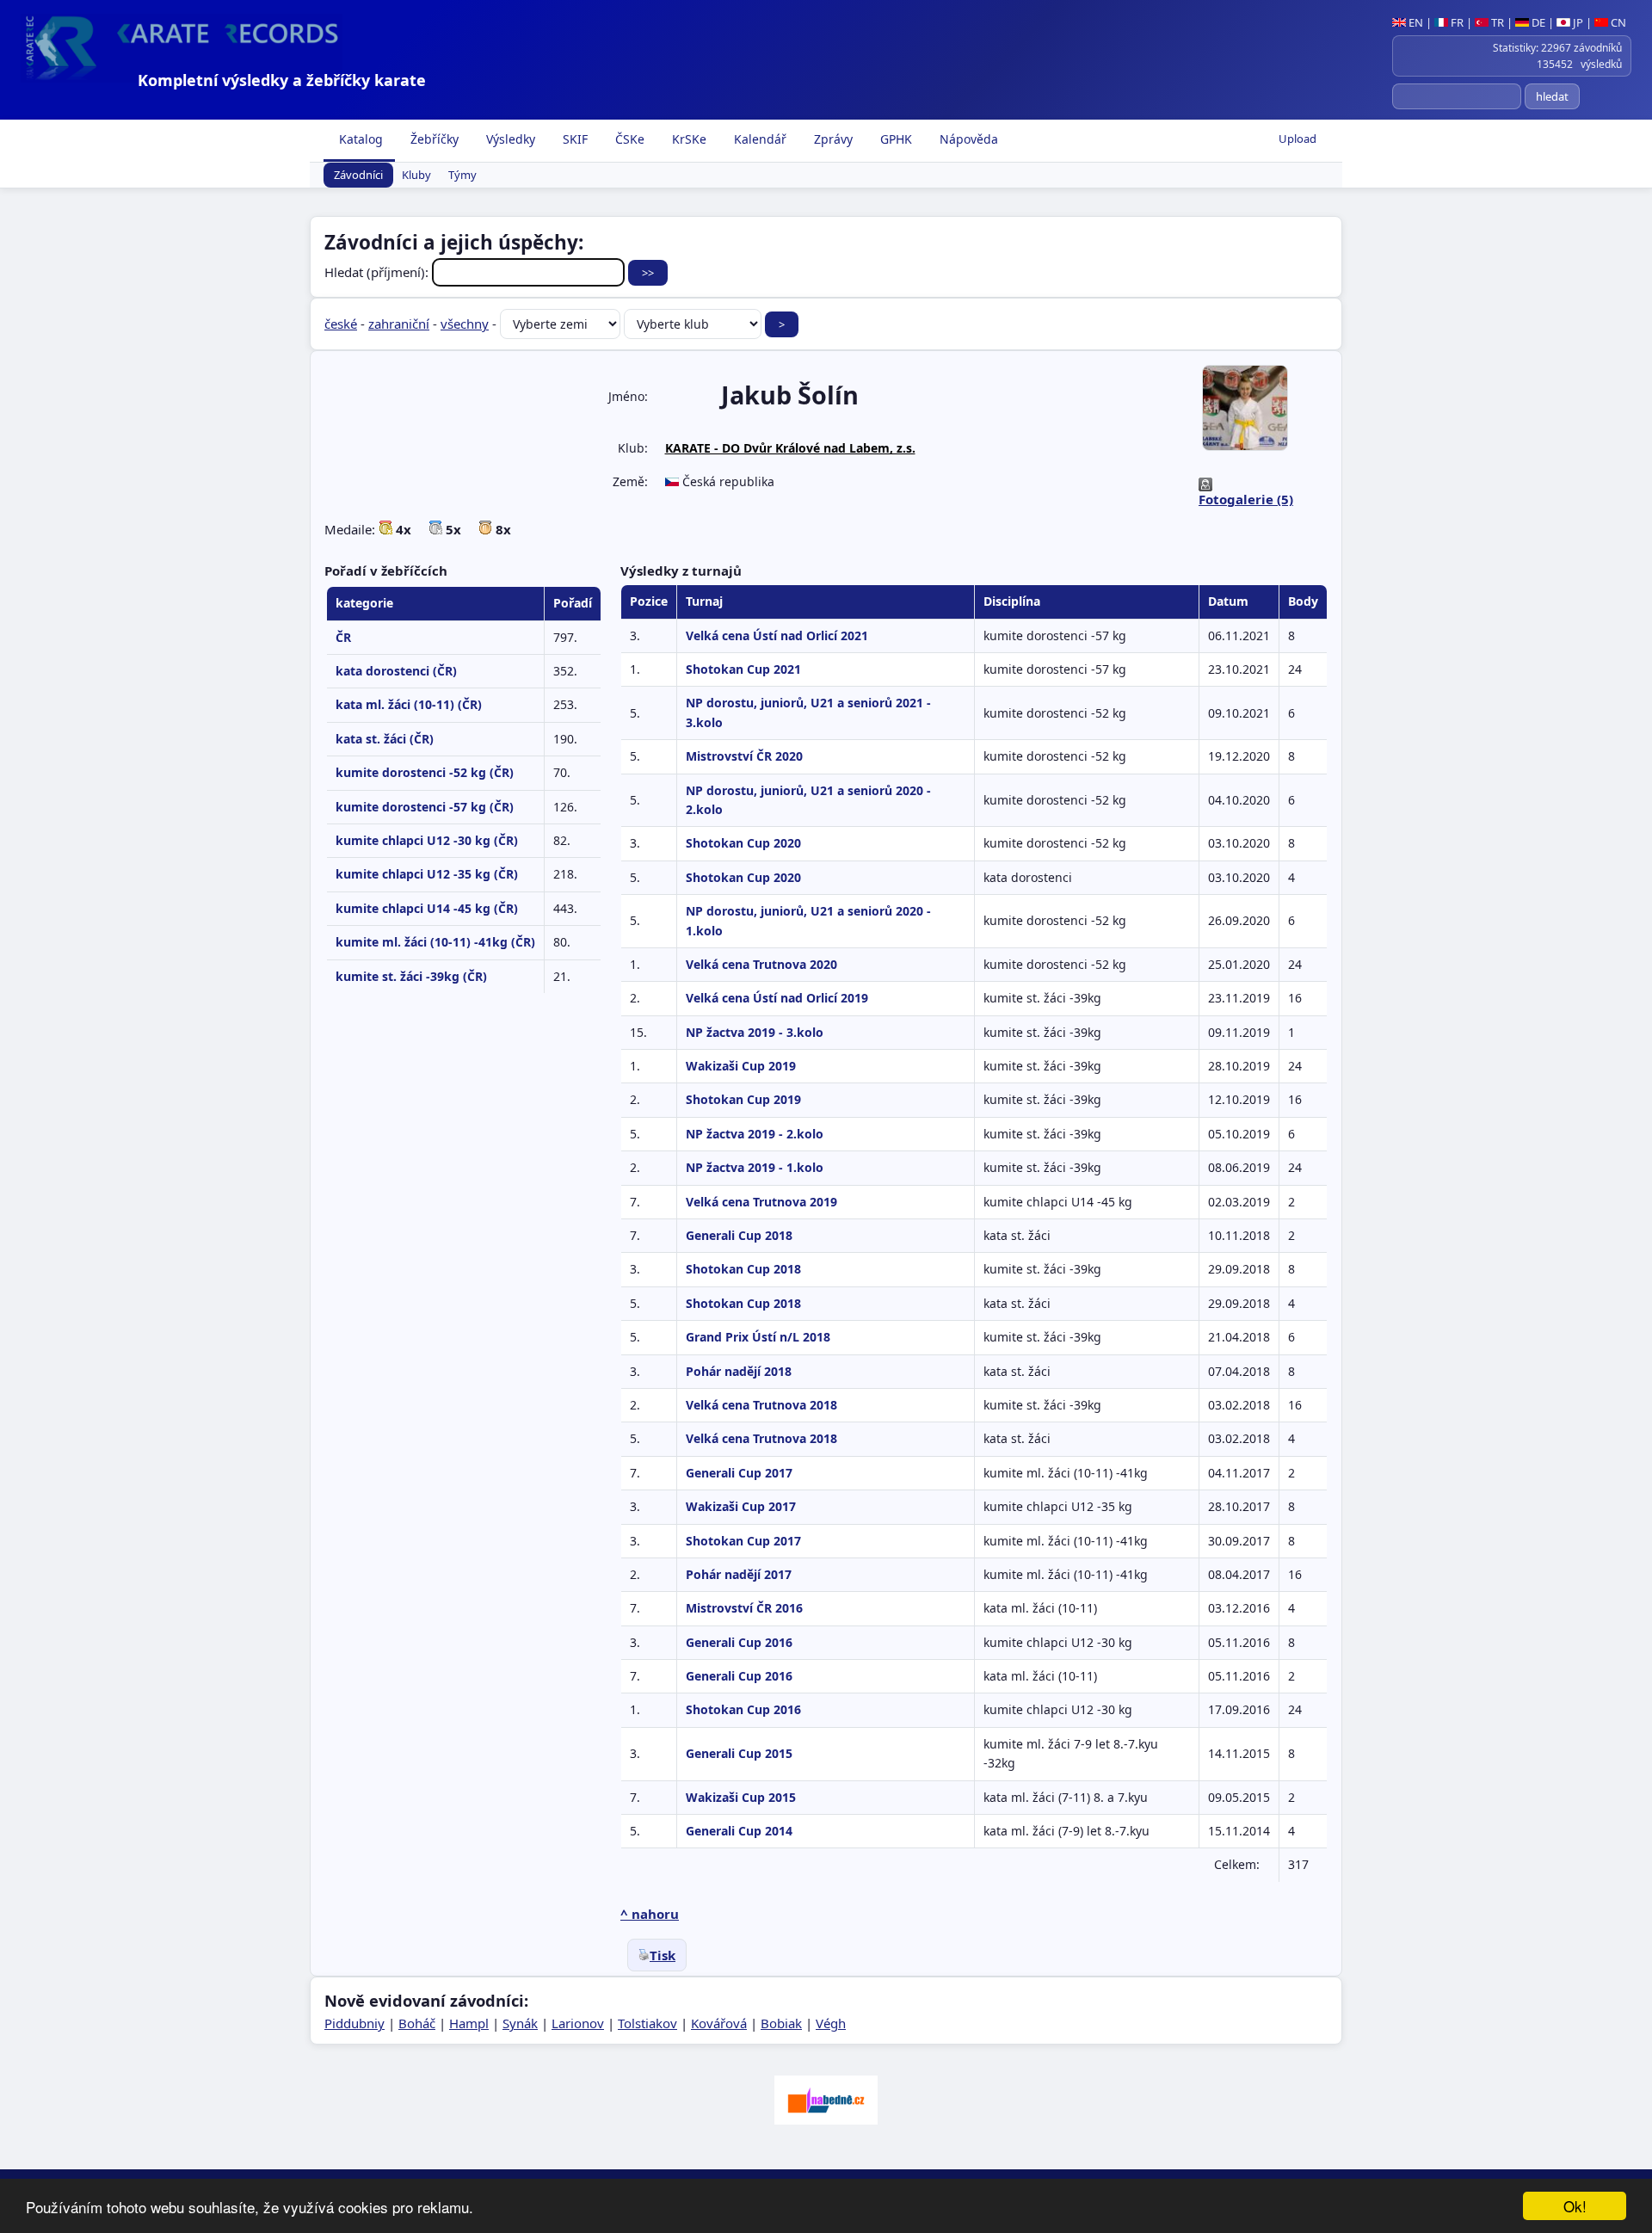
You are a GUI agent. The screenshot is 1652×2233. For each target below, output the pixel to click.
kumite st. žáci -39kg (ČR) (411, 976)
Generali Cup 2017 (739, 1473)
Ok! (1575, 2206)
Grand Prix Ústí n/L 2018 (758, 1337)
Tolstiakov (647, 2023)
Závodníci (358, 176)
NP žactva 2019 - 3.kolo (755, 1032)
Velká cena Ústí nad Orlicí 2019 (777, 998)
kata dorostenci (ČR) (396, 671)
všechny (465, 324)
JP (1577, 22)
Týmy (462, 176)
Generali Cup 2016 (739, 1642)
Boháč (417, 2023)
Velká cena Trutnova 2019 (761, 1202)
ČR (343, 637)
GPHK (894, 139)
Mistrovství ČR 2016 (744, 1608)
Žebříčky (433, 139)
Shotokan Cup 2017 (743, 1541)
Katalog (359, 139)
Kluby (416, 176)
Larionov (578, 2023)
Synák (520, 2023)
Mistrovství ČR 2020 (744, 756)
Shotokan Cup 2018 (743, 1269)
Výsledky (509, 139)
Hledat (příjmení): (378, 272)
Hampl (469, 2023)
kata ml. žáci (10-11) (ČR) (409, 704)
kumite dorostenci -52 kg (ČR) (425, 772)
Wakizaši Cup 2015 (741, 1797)
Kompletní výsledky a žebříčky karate (282, 80)
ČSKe (628, 139)
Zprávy (832, 139)
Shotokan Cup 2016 (743, 1709)
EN (1415, 22)
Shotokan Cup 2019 (743, 1099)
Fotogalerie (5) (1246, 499)
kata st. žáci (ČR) (385, 739)
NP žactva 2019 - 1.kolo (755, 1167)
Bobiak (781, 2023)
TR (1496, 22)
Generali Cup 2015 (739, 1753)
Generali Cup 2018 (739, 1235)
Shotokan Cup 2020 (743, 843)
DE (1537, 22)
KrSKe (687, 139)
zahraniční (399, 324)
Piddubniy (354, 2023)
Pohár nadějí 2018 (739, 1371)
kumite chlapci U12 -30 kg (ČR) (427, 840)
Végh (831, 2023)
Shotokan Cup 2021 (743, 669)
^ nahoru (650, 1914)
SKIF (573, 139)
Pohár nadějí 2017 (739, 1574)
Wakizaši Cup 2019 (741, 1066)
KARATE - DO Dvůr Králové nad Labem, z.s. (790, 448)
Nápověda (967, 139)
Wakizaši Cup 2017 (741, 1506)
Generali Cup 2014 (739, 1831)
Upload (1298, 139)
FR (1456, 22)
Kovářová (719, 2023)
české (341, 324)
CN (1617, 22)
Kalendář (758, 139)
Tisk (663, 1955)
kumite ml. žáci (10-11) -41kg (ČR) (435, 942)
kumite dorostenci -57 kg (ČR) (425, 807)
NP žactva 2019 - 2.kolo (755, 1134)
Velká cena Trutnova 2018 (761, 1405)
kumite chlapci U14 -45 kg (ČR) (427, 908)
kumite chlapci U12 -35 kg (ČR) (427, 874)
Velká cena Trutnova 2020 (761, 964)
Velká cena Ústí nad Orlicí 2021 (777, 635)
